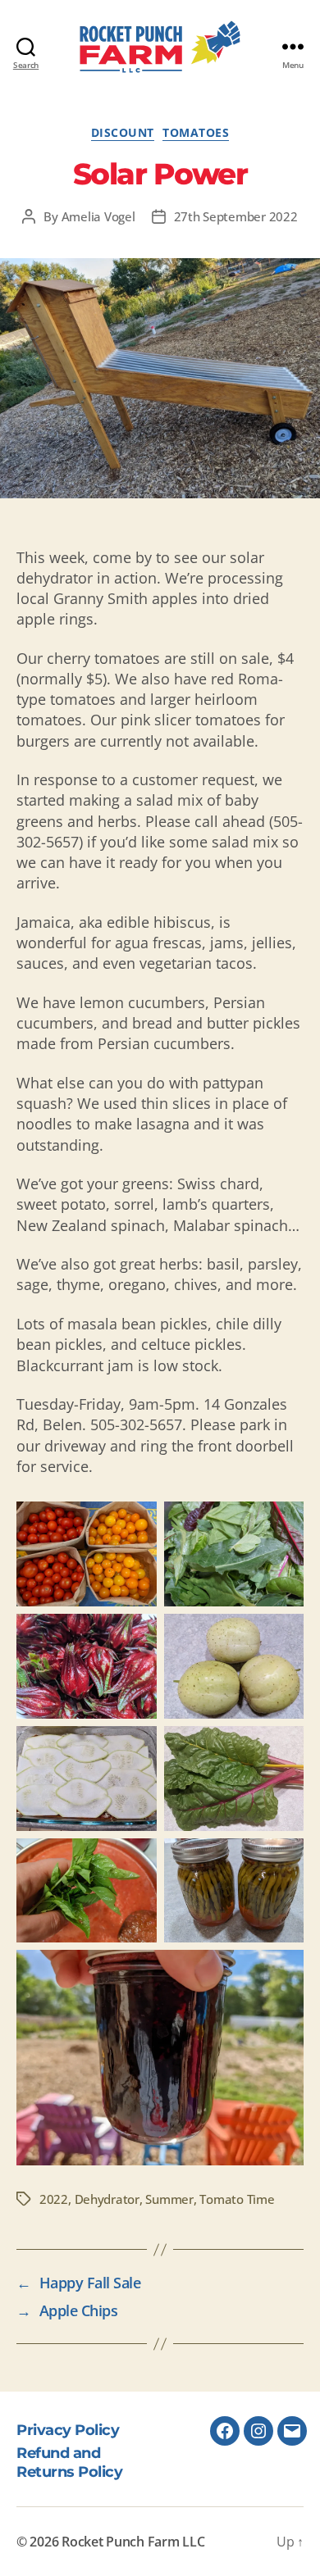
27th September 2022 (236, 216)
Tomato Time (237, 2199)
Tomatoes (196, 133)
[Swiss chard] (234, 1779)
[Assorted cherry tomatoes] (87, 1554)
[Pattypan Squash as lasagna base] (87, 1779)
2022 (54, 2199)
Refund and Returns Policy (69, 2463)
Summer (169, 2199)
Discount (123, 133)
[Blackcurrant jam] (160, 2058)
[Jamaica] (87, 1666)
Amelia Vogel (98, 216)
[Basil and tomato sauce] (87, 1891)
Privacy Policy (68, 2430)
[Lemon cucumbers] (234, 1666)
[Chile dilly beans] (234, 1891)
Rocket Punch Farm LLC (133, 2542)
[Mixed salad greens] (234, 1554)
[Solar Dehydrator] (160, 378)
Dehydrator (107, 2199)
